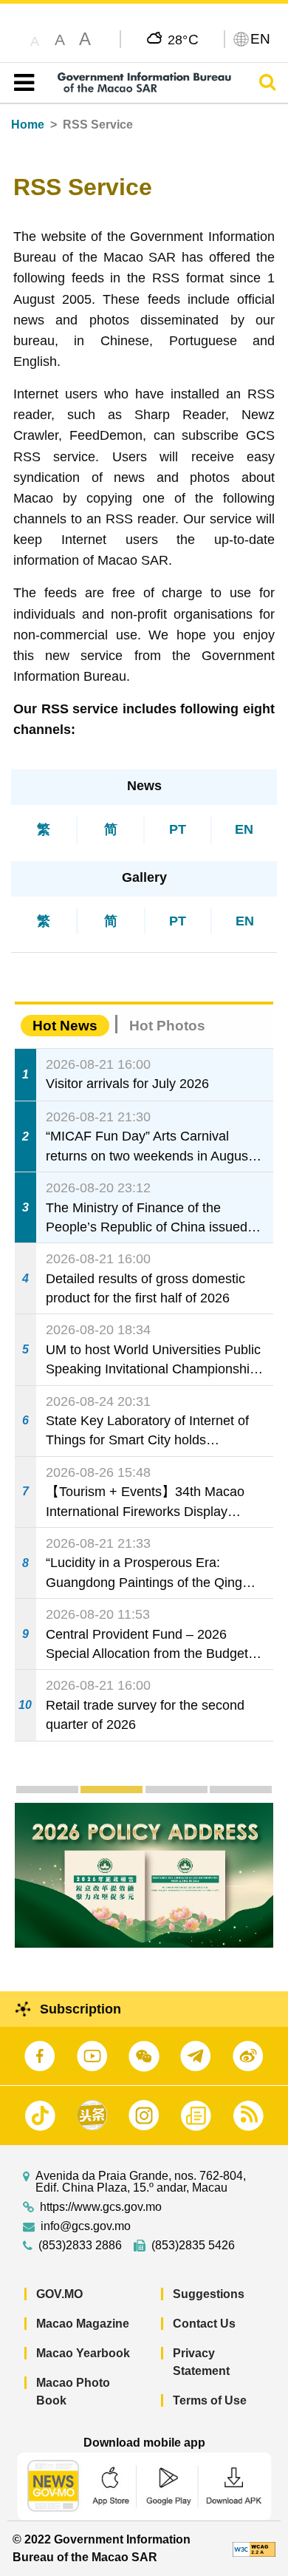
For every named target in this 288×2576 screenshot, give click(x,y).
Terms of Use (210, 2400)
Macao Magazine (83, 2324)
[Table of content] (21, 83)
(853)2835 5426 (193, 2246)
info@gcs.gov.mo (86, 2226)
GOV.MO (59, 2294)
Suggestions (209, 2294)
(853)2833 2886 (80, 2246)
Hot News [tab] (65, 1026)
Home (28, 125)
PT (178, 829)
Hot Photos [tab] (167, 1026)
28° (184, 39)
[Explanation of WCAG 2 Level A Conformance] (254, 2548)
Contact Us (204, 2324)
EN (244, 829)
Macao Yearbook (83, 2353)
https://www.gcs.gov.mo (101, 2207)
